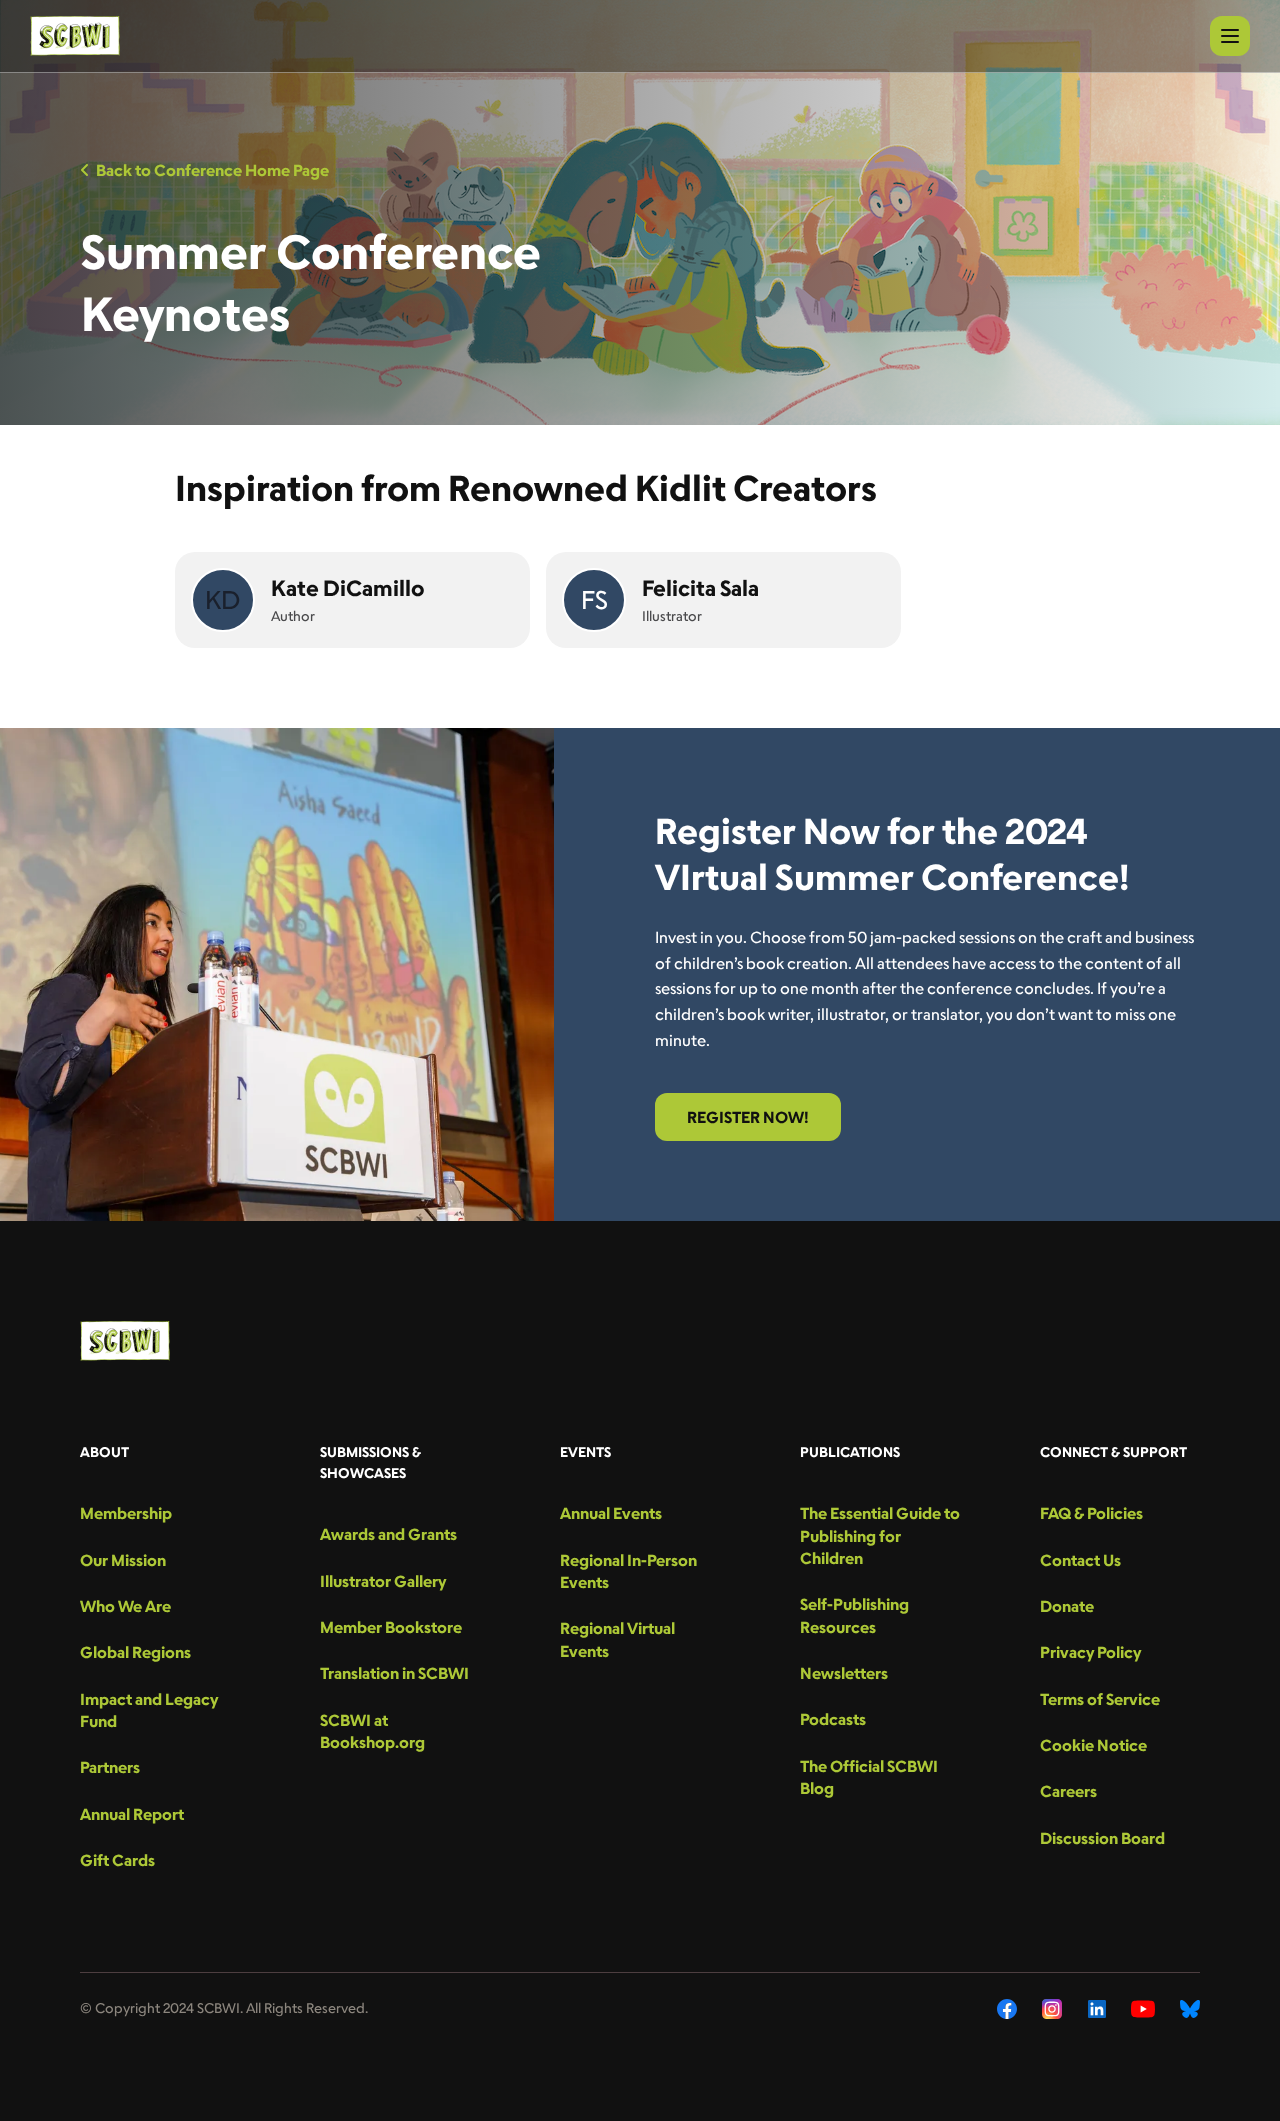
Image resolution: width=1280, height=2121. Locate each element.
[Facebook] (1007, 2009)
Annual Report (132, 1814)
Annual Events (611, 1513)
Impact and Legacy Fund (149, 1710)
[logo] (75, 36)
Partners (110, 1767)
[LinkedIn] (1097, 2009)
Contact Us (1080, 1560)
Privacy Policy (1090, 1652)
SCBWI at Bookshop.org (372, 1731)
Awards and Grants (388, 1534)
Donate (1067, 1606)
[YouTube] (1143, 2009)
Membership (126, 1513)
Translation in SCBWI (394, 1673)
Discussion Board (1102, 1838)
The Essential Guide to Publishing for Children (880, 1535)
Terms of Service (1100, 1699)
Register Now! (748, 1117)
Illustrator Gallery (383, 1581)
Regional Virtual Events (617, 1639)
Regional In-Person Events (628, 1571)
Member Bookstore (391, 1627)
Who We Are (125, 1606)
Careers (1068, 1791)
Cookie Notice (1093, 1745)
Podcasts (833, 1719)
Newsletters (844, 1673)
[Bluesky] (1190, 2009)
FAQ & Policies (1091, 1513)
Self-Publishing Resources (854, 1615)
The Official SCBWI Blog (869, 1777)
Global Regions (135, 1652)
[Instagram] (1052, 2009)
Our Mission (123, 1560)
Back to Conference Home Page (212, 170)
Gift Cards (117, 1860)
